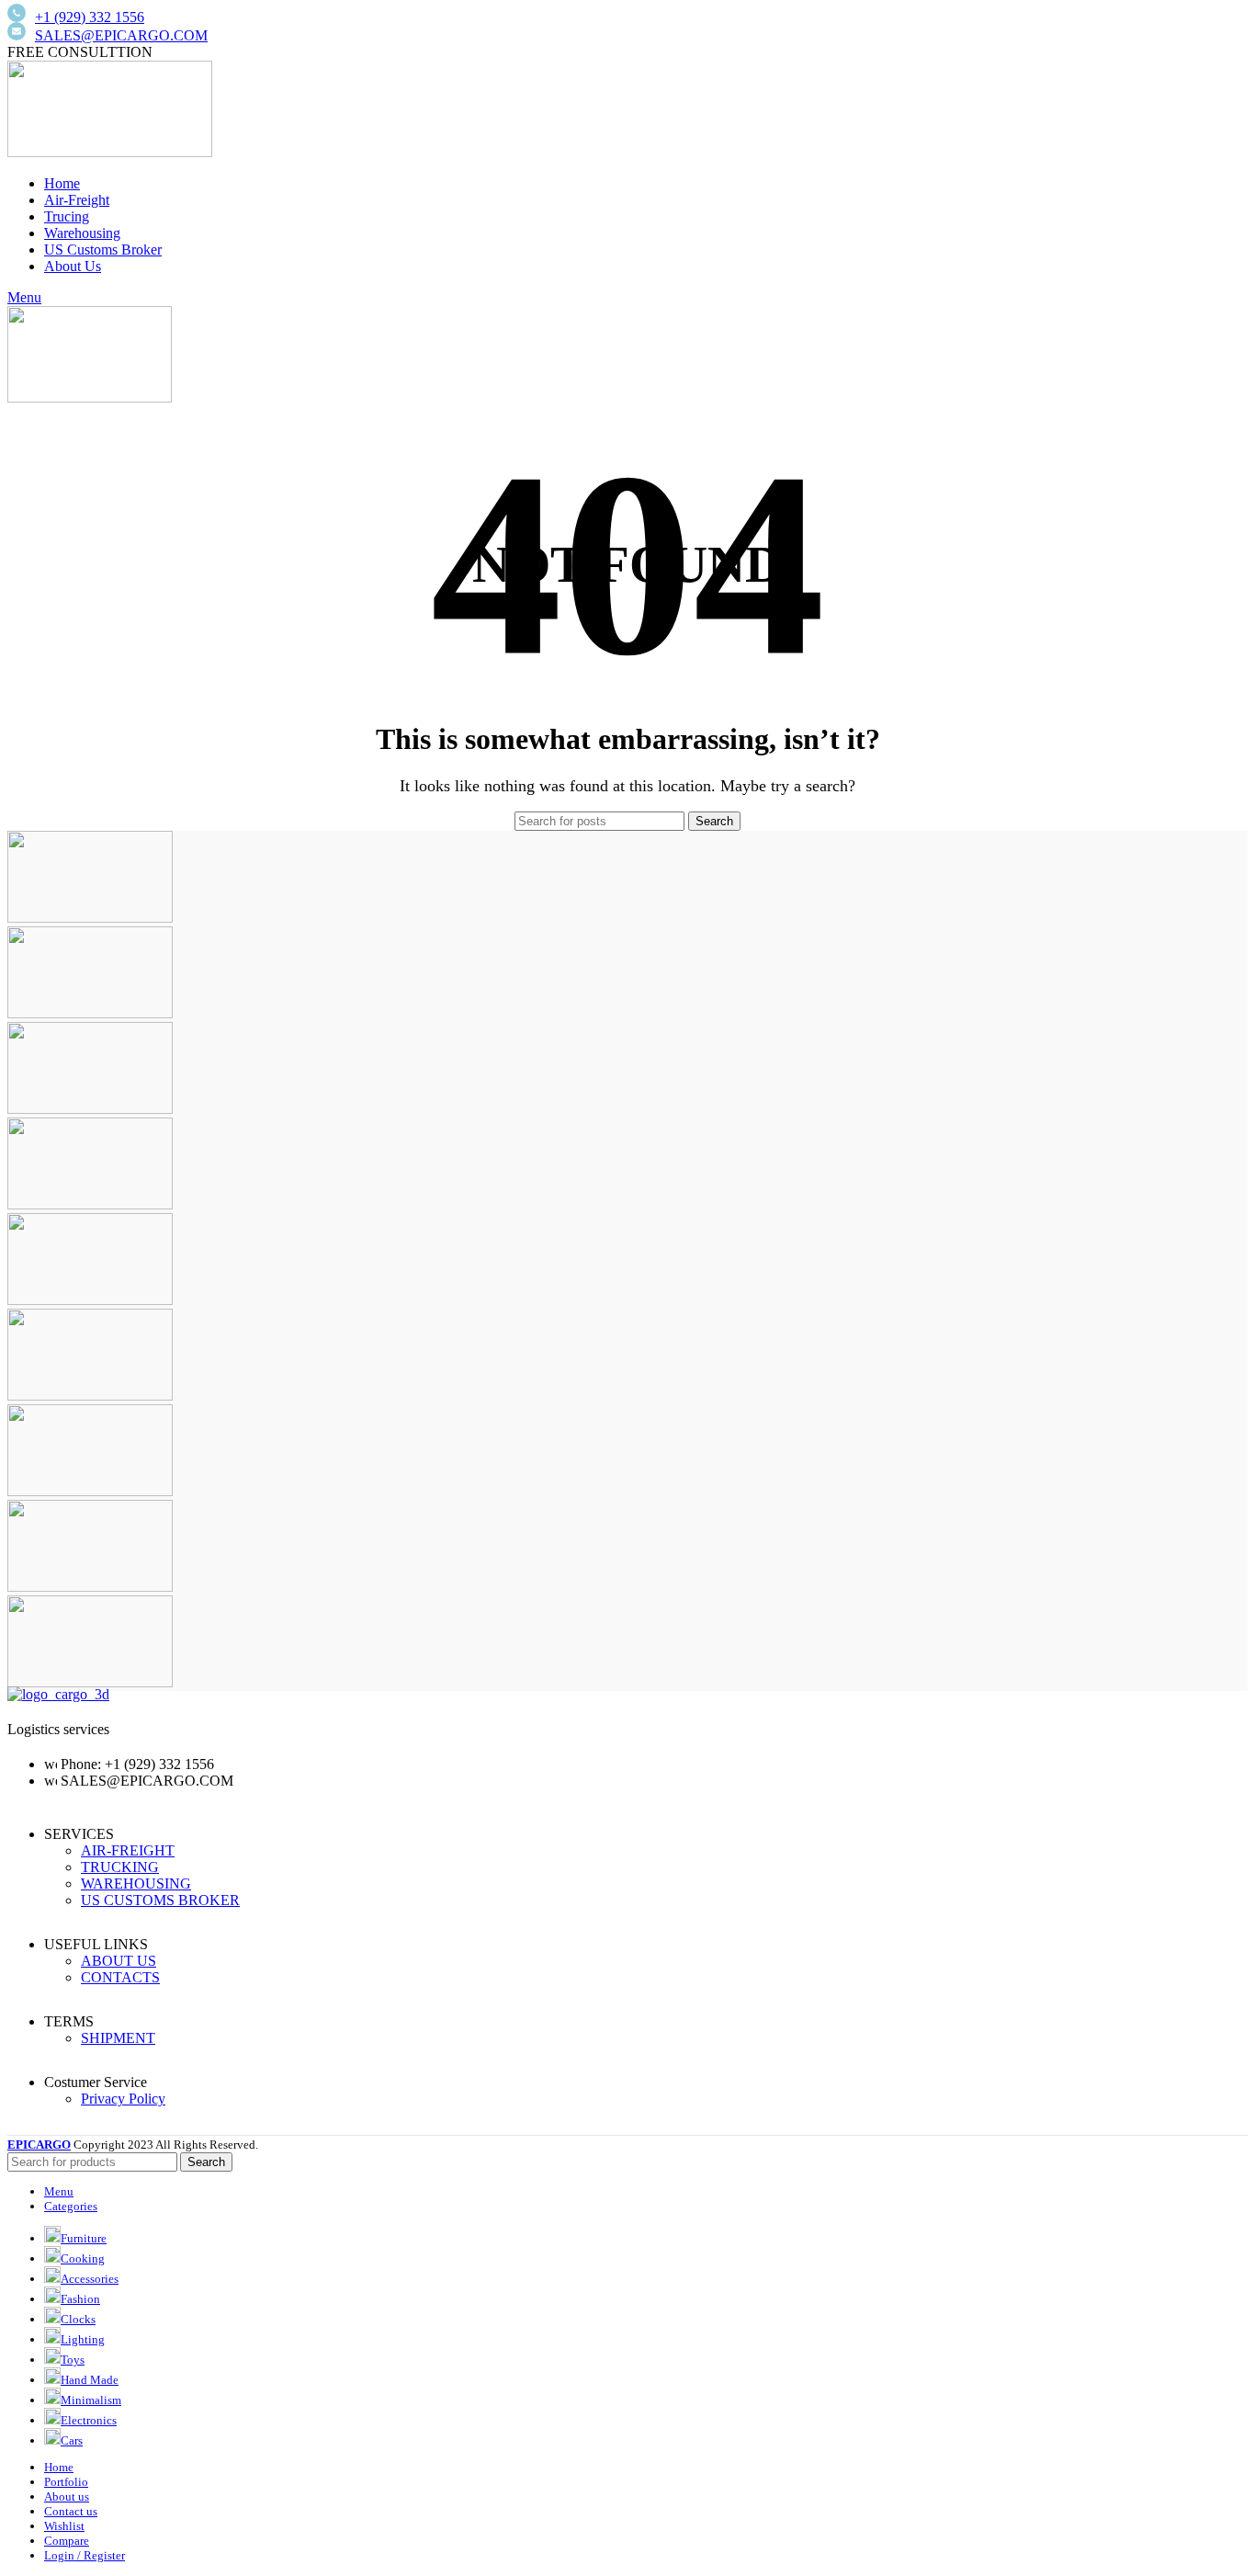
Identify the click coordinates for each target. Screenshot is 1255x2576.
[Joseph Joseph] (90, 1300)
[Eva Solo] (90, 1587)
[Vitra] (90, 918)
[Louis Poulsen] (90, 1109)
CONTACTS (120, 1977)
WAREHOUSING (136, 1884)
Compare (67, 2541)
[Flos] (90, 1491)
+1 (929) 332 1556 (90, 17)
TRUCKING (120, 1867)
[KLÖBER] (90, 1204)
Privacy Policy (123, 2099)
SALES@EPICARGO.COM (121, 35)
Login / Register (85, 2555)
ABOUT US (119, 1961)
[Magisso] (90, 1013)
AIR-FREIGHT (128, 1850)
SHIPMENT (118, 2038)
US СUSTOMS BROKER (160, 1900)
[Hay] (90, 1396)
